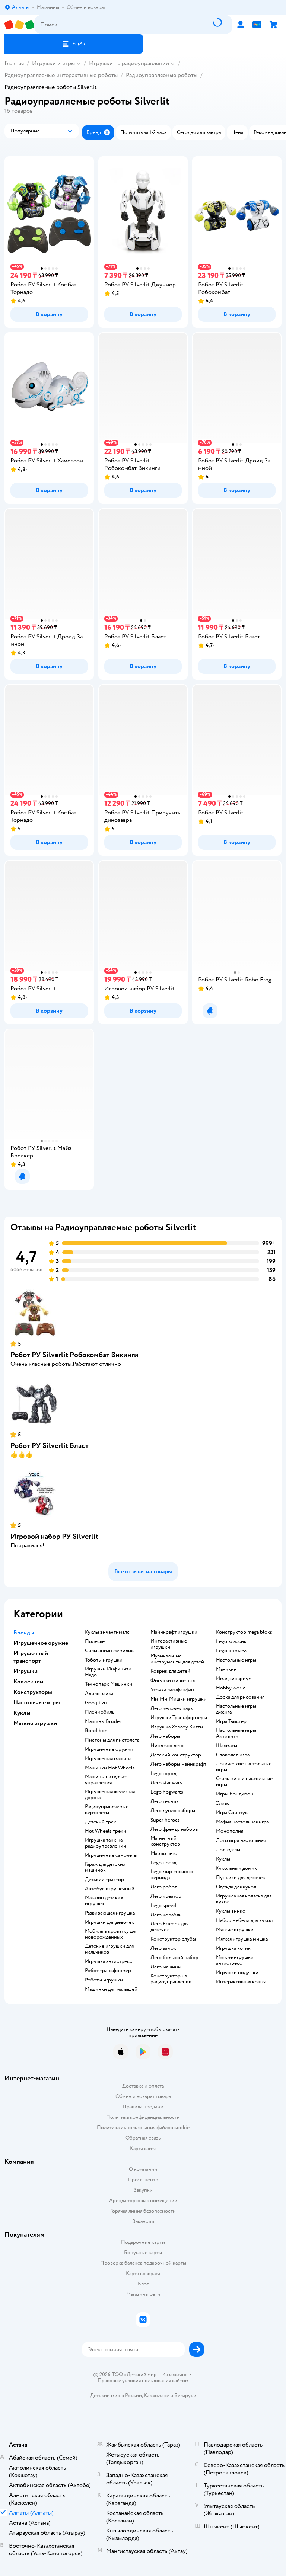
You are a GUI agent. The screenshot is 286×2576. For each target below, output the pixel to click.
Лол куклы (228, 1850)
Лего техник (165, 1801)
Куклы (223, 1859)
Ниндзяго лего (167, 1746)
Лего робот (164, 1887)
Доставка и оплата (143, 2086)
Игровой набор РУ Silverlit (54, 1536)
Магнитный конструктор (165, 1841)
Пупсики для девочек (241, 1878)
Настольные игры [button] (37, 1702)
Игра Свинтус (232, 1813)
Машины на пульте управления (106, 1780)
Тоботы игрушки (104, 1660)
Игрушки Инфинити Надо (108, 1672)
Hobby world (231, 1688)
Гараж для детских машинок (105, 1867)
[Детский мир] (19, 25)
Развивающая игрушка (110, 1913)
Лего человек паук (172, 1708)
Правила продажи (143, 2107)
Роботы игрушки (104, 1980)
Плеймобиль (100, 1712)
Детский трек (101, 1822)
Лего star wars (166, 1783)
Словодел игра (233, 1755)
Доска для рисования (240, 1697)
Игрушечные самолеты (111, 1855)
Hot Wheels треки (106, 1831)
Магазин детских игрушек (104, 1901)
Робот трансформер (108, 1971)
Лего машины (166, 1967)
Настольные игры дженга (236, 1709)
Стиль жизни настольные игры (244, 1782)
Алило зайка (99, 1694)
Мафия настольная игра (242, 1822)
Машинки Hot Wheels (110, 1768)
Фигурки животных (173, 1681)
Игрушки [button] (26, 1671)
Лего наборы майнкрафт (178, 1764)
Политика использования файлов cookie (143, 2128)
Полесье (95, 1641)
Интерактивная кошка (241, 1982)
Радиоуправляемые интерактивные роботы (61, 75)
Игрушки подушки (237, 1973)
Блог (143, 2284)
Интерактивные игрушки (169, 1644)
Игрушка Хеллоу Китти (177, 1727)
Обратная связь (143, 2138)
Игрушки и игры (53, 63)
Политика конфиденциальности (143, 2117)
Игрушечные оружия (109, 1749)
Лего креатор (166, 1896)
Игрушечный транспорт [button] (31, 1657)
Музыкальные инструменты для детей (177, 1659)
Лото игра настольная (241, 1840)
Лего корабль (166, 1915)
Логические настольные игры (244, 1767)
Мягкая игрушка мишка (242, 1939)
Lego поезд (163, 1863)
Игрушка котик (233, 1948)
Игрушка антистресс (109, 1961)
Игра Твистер (231, 1721)
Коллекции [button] (28, 1682)
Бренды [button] (24, 1633)
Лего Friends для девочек (169, 1927)
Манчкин (226, 1669)
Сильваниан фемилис (109, 1651)
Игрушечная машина (108, 1759)
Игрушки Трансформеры (179, 1718)
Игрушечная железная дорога (110, 1795)
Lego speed (163, 1906)
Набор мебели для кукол (244, 1920)
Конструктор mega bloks (244, 1632)
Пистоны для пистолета (112, 1740)
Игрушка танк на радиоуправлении (106, 1843)
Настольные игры (236, 1660)
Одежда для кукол (236, 1887)
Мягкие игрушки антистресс (235, 1960)
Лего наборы (165, 1736)
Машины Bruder (103, 1721)
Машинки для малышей (111, 1989)
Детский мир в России (116, 2395)
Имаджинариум (234, 1679)
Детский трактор (104, 1880)
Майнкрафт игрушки (174, 1632)
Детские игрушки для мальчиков (109, 1949)
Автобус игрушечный (110, 1889)
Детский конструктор (176, 1755)
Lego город (163, 1774)
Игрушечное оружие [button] (41, 1643)
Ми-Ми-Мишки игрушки (179, 1699)
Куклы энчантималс (107, 1632)
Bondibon (96, 1731)
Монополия (230, 1831)
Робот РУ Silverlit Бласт (50, 1446)
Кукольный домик (236, 1868)
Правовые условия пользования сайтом (143, 2381)
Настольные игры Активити (236, 1733)
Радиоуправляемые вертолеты (107, 1810)
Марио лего (164, 1853)
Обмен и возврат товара (143, 2096)
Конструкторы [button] (33, 1692)
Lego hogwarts (167, 1792)
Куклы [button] (22, 1713)
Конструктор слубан (174, 1939)
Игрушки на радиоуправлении (129, 63)
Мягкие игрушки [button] (35, 1723)
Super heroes (165, 1820)
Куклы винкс (231, 1911)
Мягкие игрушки (235, 1930)
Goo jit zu (96, 1703)
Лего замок (163, 1948)
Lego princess (232, 1651)
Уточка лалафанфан (172, 1690)
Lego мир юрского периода (172, 1875)
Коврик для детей (170, 1671)
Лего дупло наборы (173, 1811)
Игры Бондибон (235, 1794)
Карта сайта (143, 2148)
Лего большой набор (174, 1958)
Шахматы (227, 1746)
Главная (14, 63)
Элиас (223, 1803)
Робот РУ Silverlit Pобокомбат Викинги (74, 1355)
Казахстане (156, 2395)
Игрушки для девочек (109, 1922)
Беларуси (185, 2395)
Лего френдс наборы (174, 1829)
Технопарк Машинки (109, 1684)
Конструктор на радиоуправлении (171, 1979)
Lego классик (231, 1641)
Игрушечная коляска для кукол (244, 1899)
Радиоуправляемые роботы (162, 75)
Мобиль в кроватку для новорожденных (111, 1934)
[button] (74, 44)
